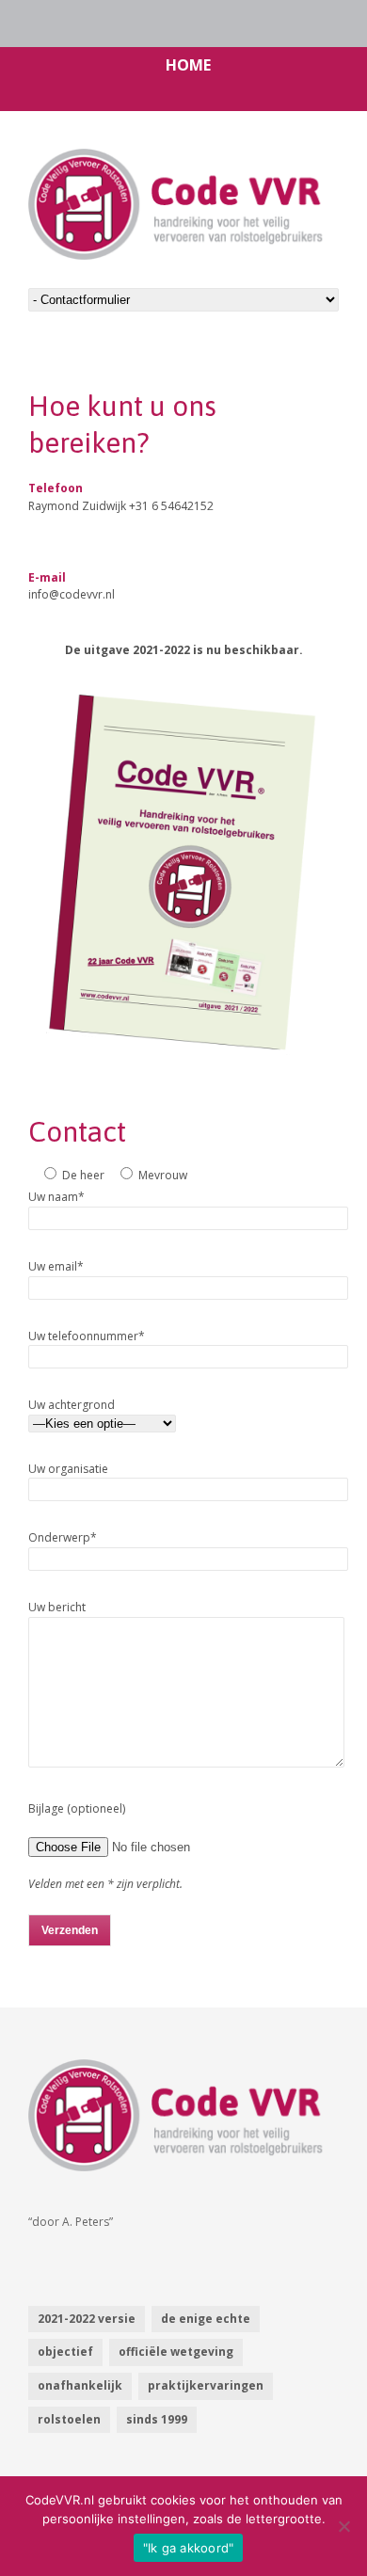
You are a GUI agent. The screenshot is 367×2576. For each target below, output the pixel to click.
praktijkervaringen (206, 2385)
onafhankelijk (80, 2385)
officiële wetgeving (176, 2352)
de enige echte (206, 2319)
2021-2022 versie (87, 2319)
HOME (188, 65)
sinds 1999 (157, 2419)
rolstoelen (69, 2419)
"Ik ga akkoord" (189, 2548)
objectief (65, 2352)
